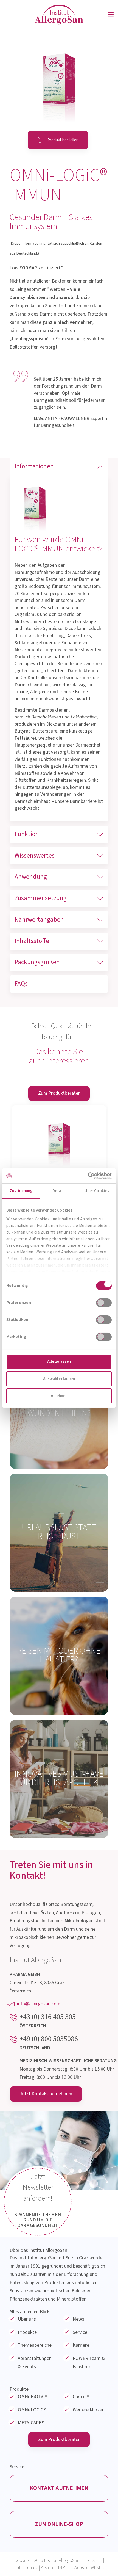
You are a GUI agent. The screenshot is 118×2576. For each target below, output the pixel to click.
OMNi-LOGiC (32, 2410)
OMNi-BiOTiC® (33, 2397)
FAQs (21, 984)
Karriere (81, 2345)
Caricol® (81, 2397)
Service (80, 2332)
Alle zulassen (59, 1362)
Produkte (27, 2332)
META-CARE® (31, 2423)
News (78, 2319)
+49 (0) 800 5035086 (49, 2039)
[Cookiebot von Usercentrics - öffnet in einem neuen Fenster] (88, 1176)
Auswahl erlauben (59, 1379)
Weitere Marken (89, 2410)
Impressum (92, 2560)
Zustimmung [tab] (21, 1191)
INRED (64, 2568)
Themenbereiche (35, 2345)
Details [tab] (59, 1191)
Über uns (27, 2319)
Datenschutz (26, 2568)
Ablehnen (59, 1396)
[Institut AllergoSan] (59, 15)
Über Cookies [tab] (97, 1191)
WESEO (97, 2568)
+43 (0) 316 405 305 (48, 2017)
